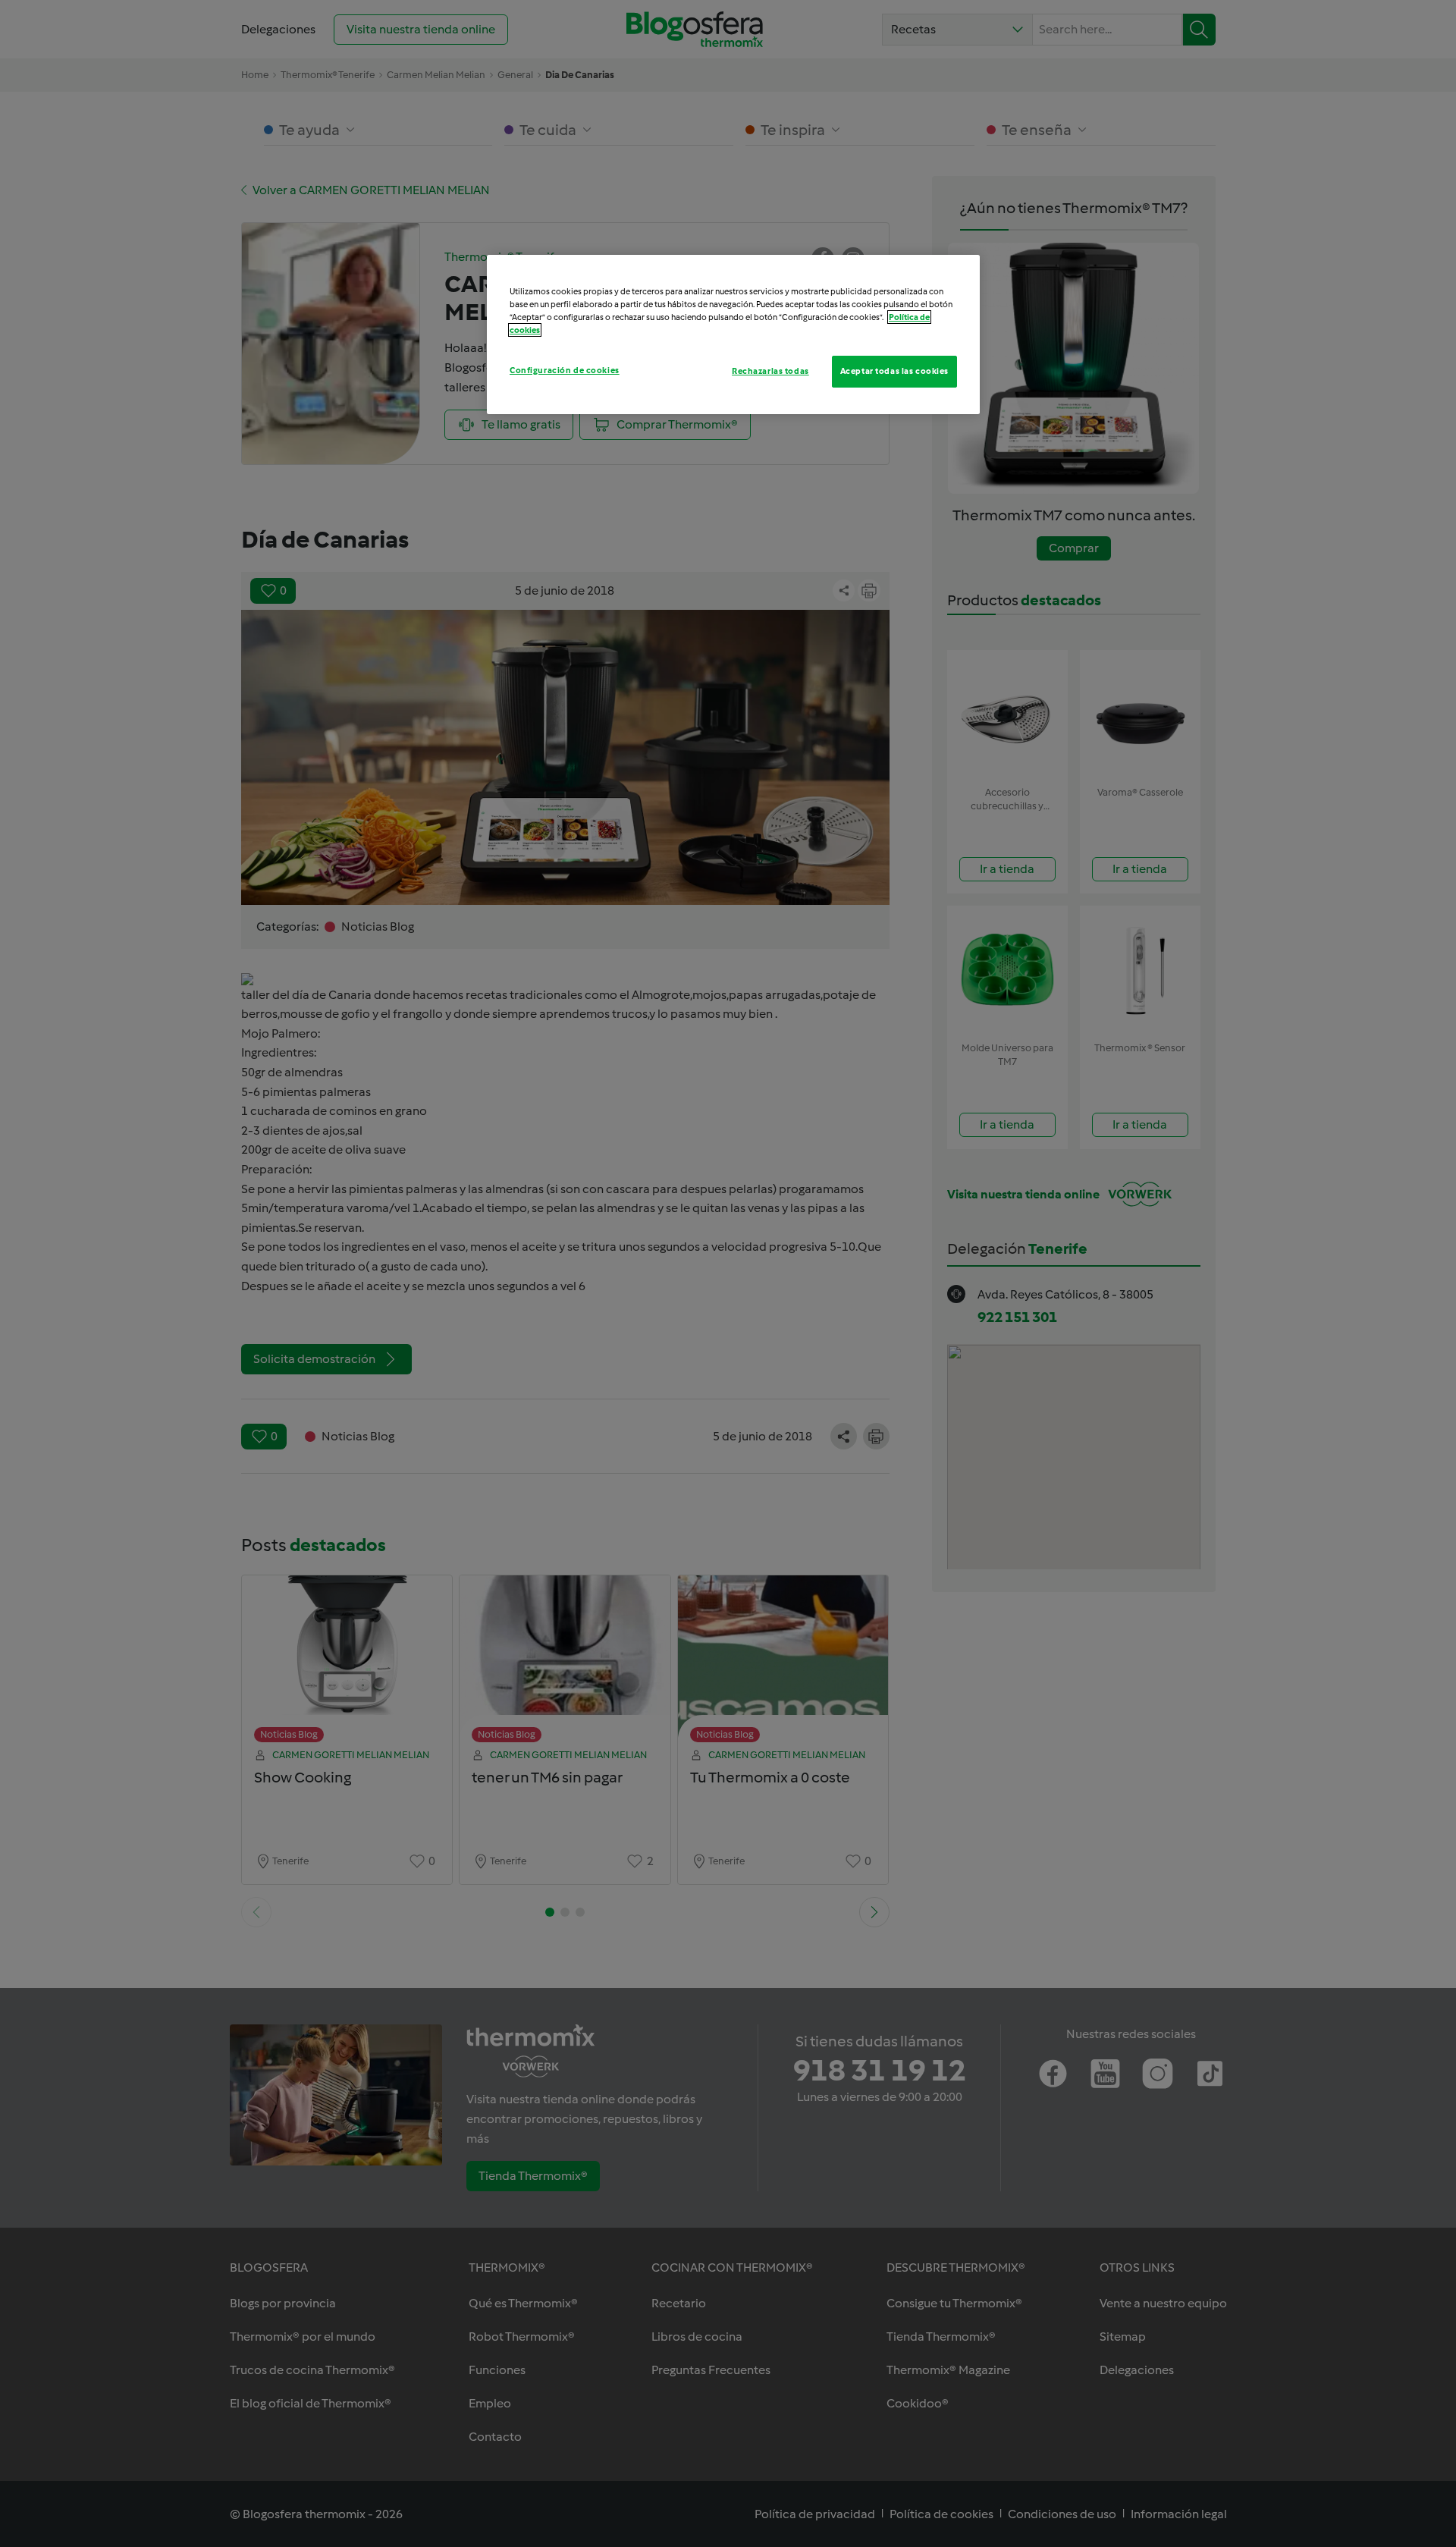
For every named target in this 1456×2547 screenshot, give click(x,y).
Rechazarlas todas (770, 371)
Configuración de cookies (565, 370)
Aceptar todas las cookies (894, 371)
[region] (733, 334)
